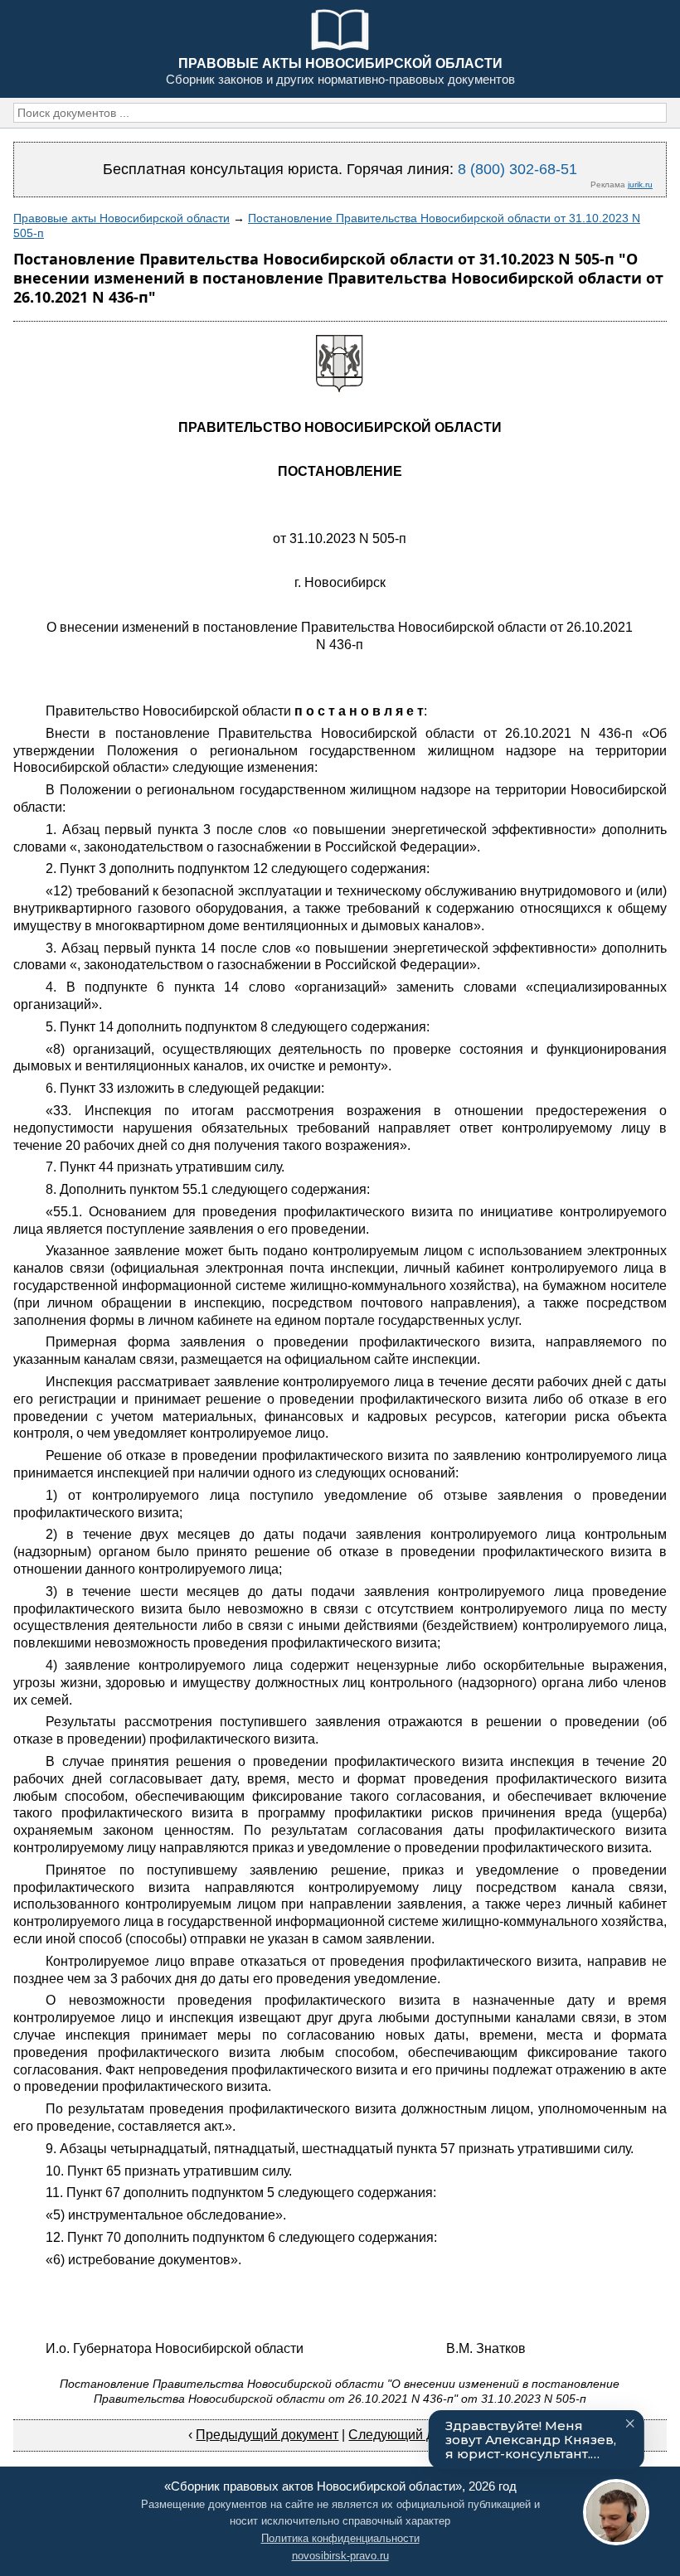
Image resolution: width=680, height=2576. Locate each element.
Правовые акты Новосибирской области (121, 218)
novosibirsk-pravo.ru (340, 2556)
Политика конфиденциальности (340, 2538)
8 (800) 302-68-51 (517, 169)
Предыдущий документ (267, 2435)
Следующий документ (416, 2435)
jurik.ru (640, 184)
